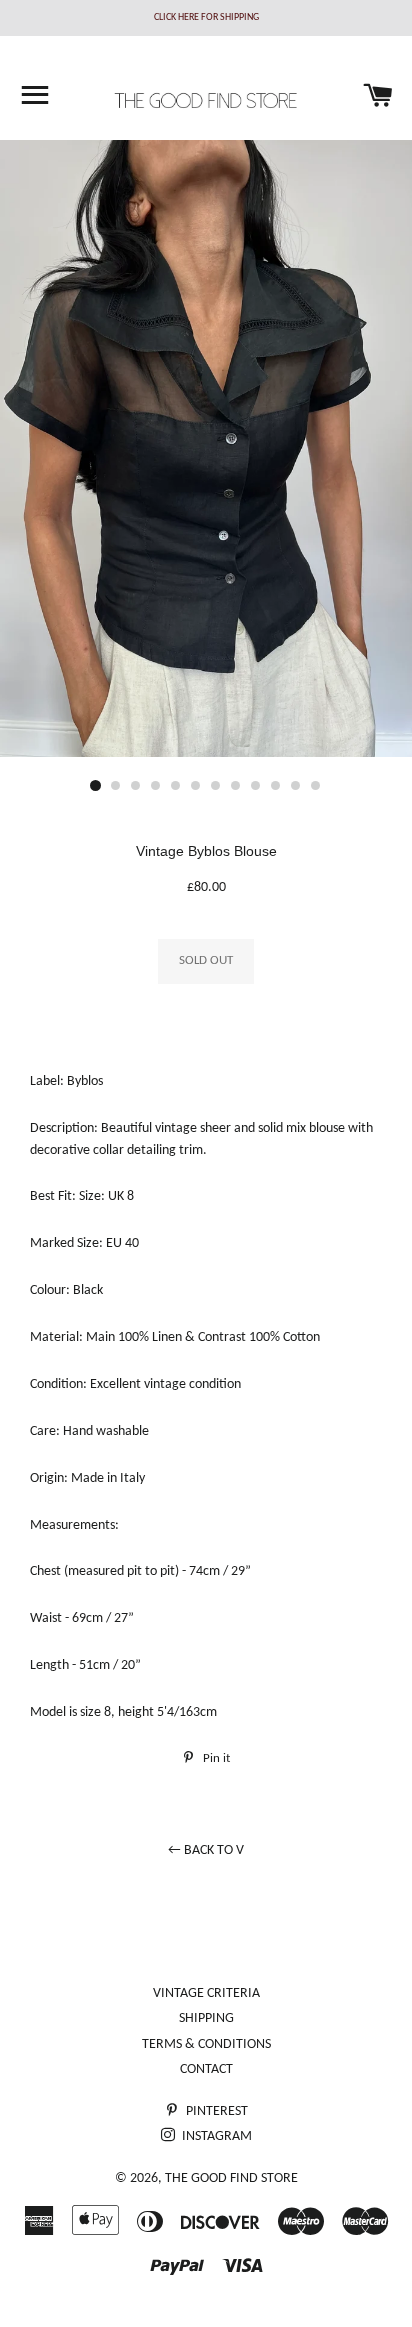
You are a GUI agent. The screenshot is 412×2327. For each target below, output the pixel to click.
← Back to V (206, 1850)
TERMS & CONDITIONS (206, 2044)
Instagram (215, 2136)
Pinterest (215, 2111)
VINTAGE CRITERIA (206, 1993)
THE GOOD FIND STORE (231, 2178)
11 (296, 786)
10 (276, 786)
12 (316, 786)
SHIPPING (206, 2018)
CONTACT (206, 2069)
